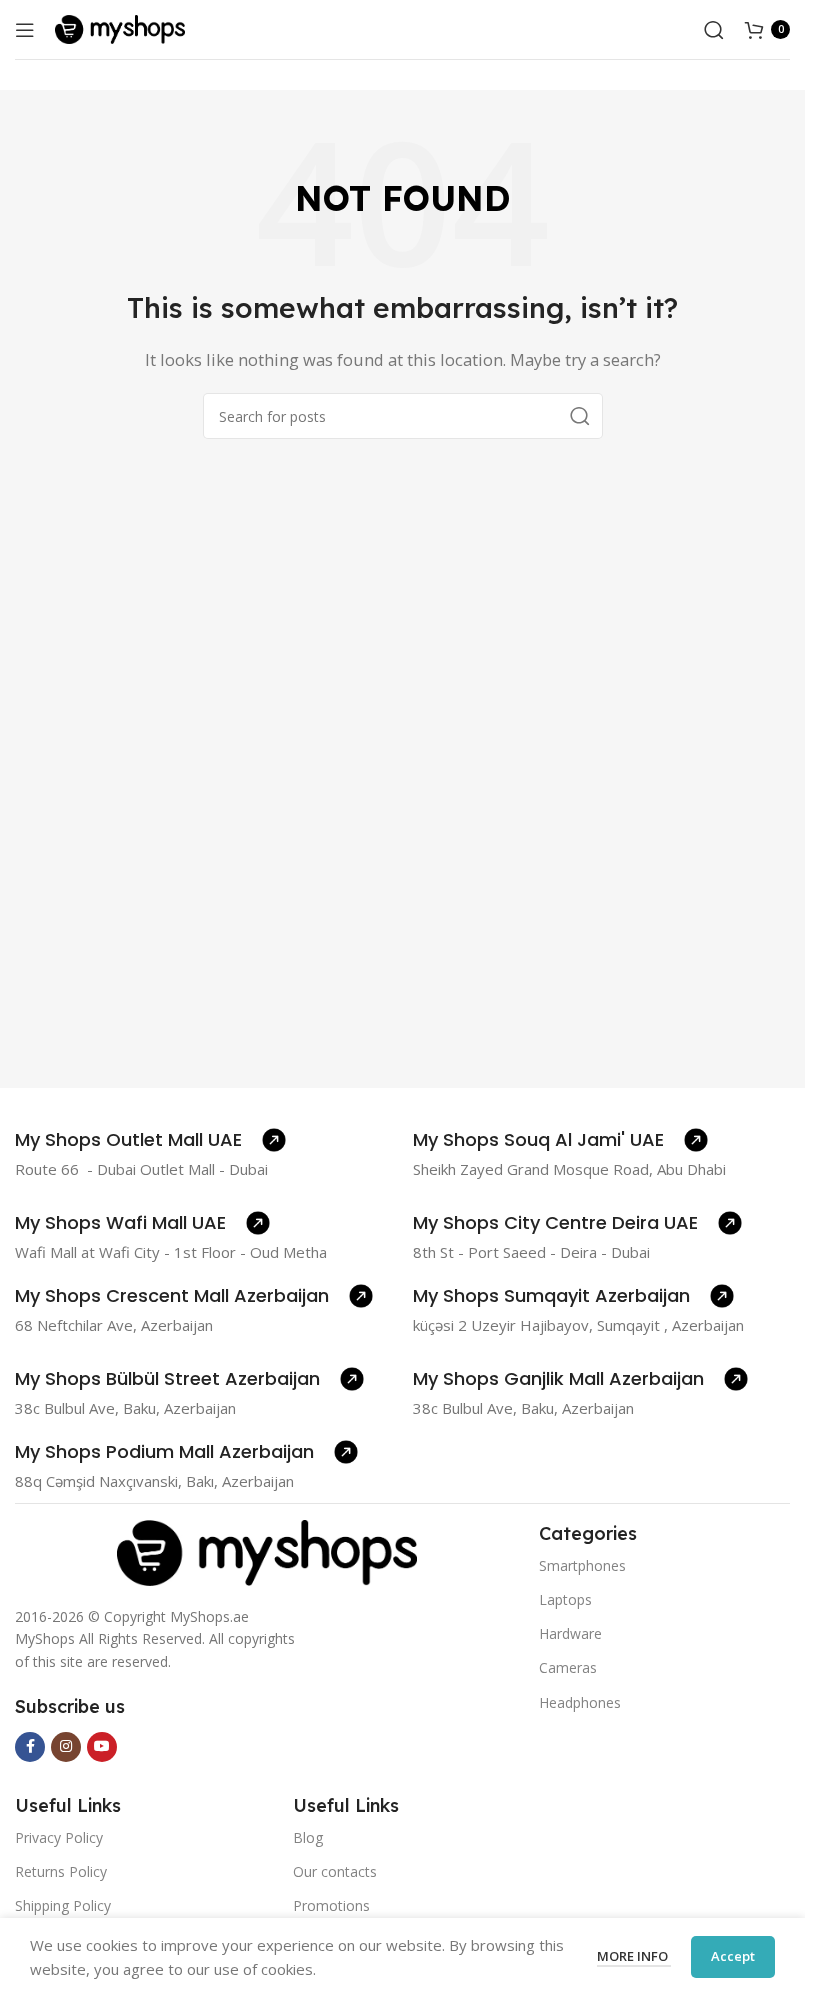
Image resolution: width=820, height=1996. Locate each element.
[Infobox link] (150, 1140)
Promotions (331, 1905)
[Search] (714, 30)
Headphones (580, 1702)
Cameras (568, 1667)
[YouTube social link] (102, 1747)
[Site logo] (120, 28)
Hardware (570, 1633)
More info (634, 1956)
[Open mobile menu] (25, 30)
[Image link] (267, 1551)
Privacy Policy (59, 1837)
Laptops (565, 1599)
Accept (733, 1956)
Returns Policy (61, 1871)
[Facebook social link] (30, 1747)
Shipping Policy (63, 1905)
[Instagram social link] (66, 1747)
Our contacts (335, 1871)
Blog (308, 1837)
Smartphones (582, 1565)
